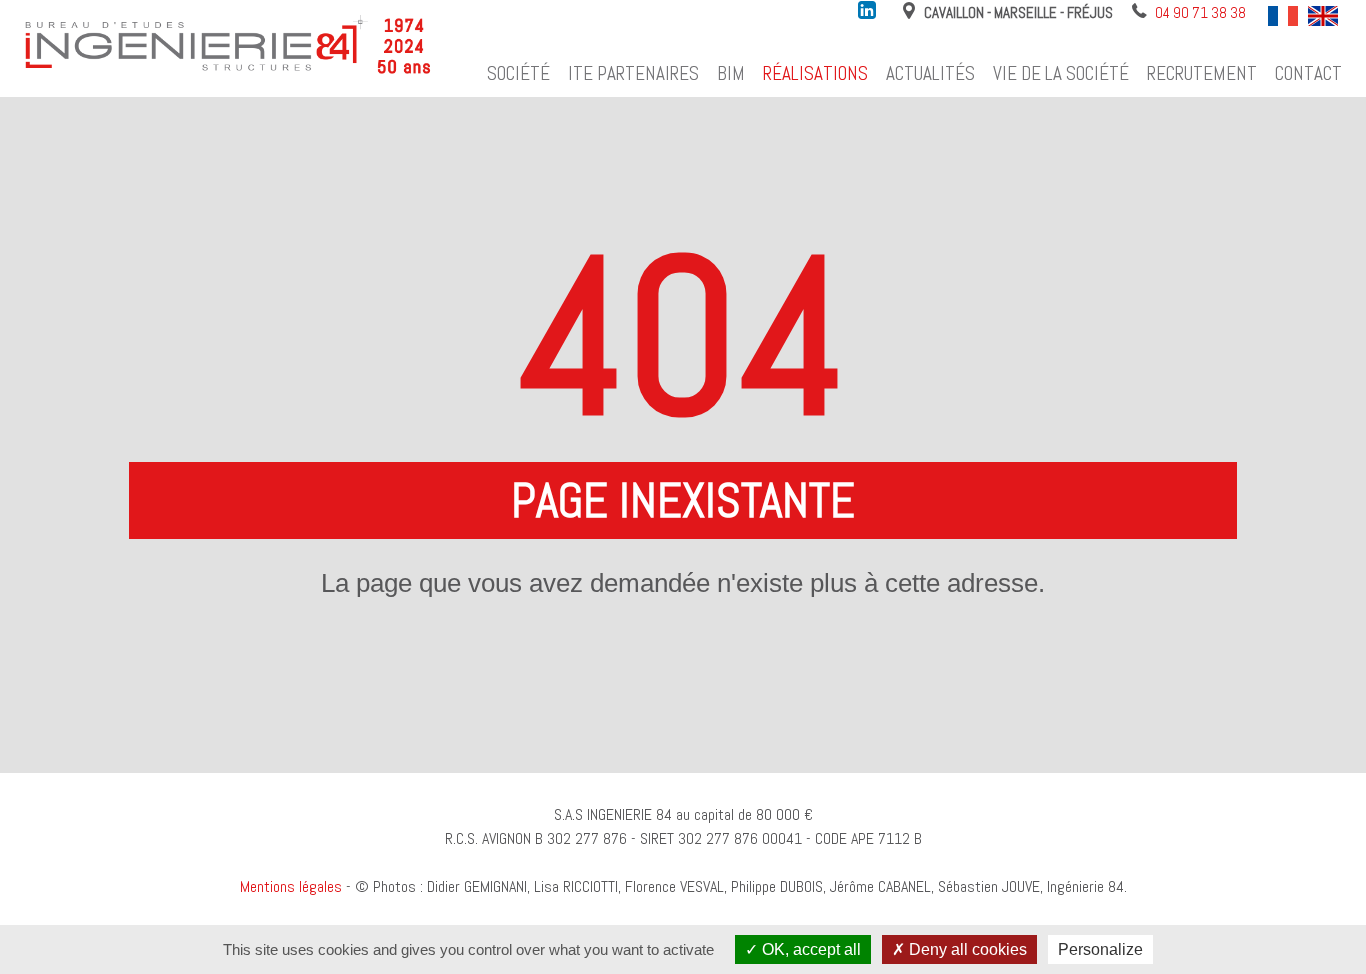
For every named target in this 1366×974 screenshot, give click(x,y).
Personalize (1100, 949)
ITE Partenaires (633, 73)
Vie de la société (1061, 73)
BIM (731, 73)
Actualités (930, 73)
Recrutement (1202, 73)
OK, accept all (809, 949)
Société (518, 73)
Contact (1308, 73)
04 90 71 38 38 (1200, 12)
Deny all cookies (966, 949)
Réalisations (815, 73)
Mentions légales (291, 886)
